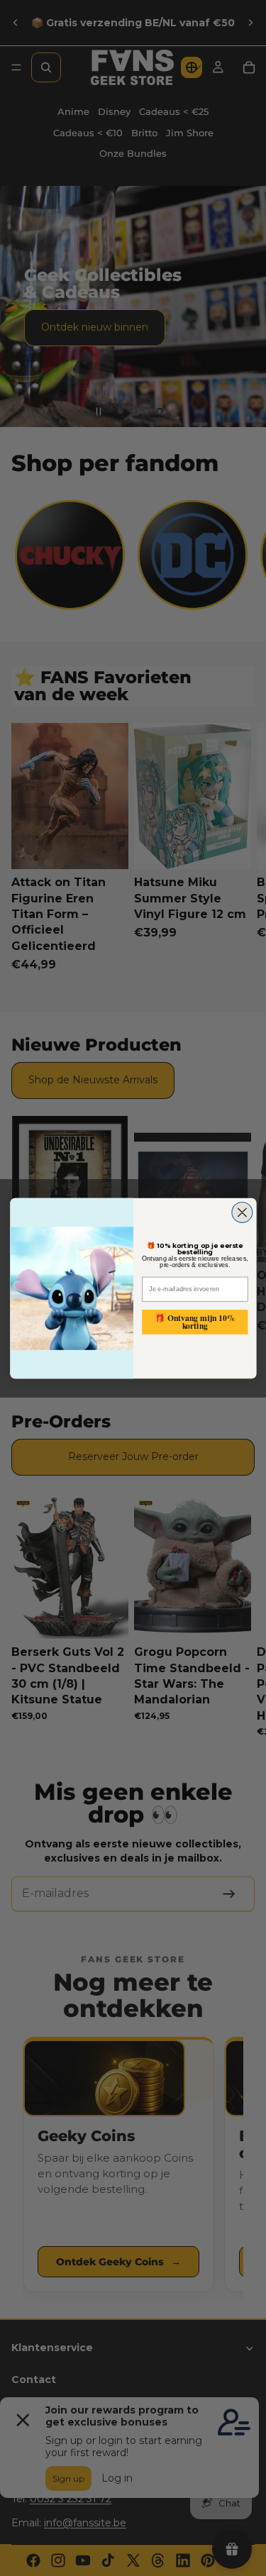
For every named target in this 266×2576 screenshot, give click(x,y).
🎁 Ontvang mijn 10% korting (195, 1321)
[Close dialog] (242, 1212)
